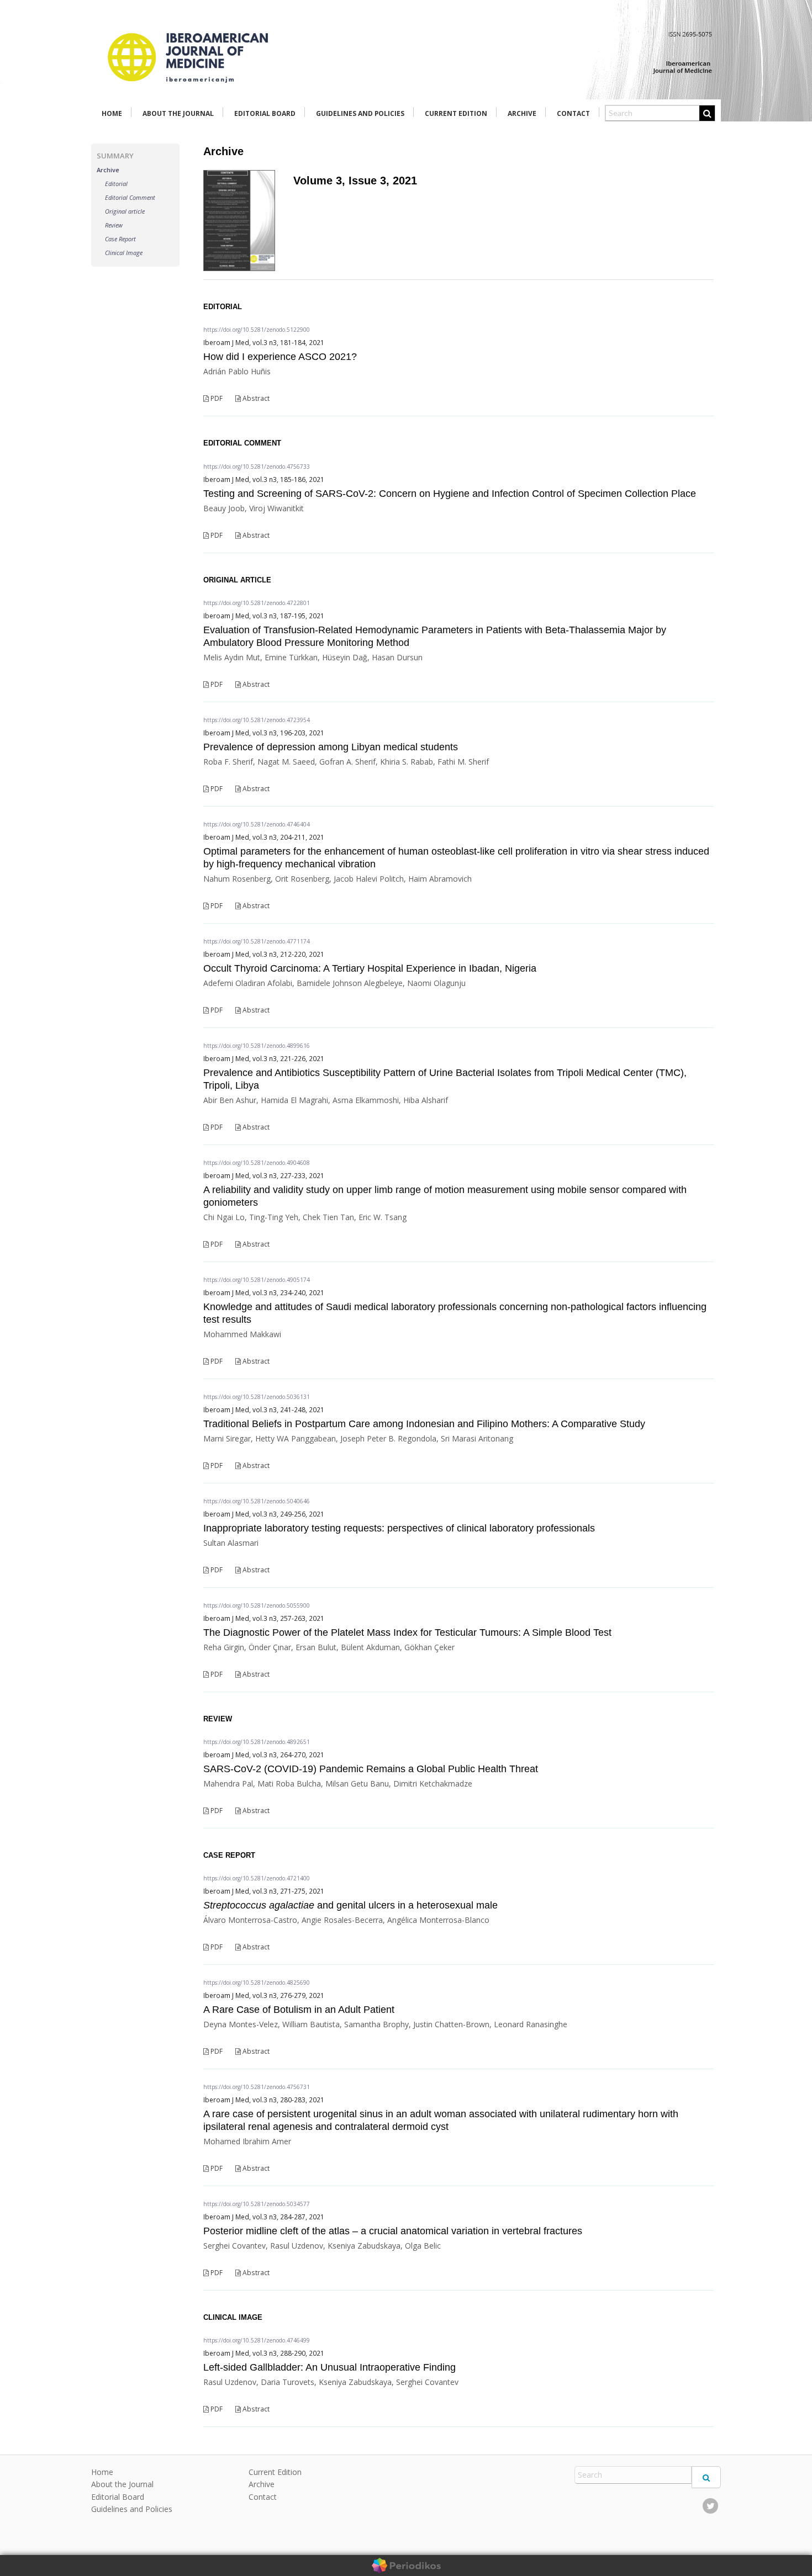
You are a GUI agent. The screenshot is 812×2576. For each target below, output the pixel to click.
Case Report (120, 239)
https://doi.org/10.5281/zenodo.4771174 (257, 941)
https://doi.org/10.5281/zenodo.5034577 (257, 2204)
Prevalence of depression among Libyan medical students (331, 747)
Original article (125, 211)
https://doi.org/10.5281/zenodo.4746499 (257, 2340)
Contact (573, 113)
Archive (522, 113)
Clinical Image (124, 253)
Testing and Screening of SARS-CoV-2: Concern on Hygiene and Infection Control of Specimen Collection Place (450, 494)
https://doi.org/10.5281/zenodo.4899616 (257, 1046)
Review (114, 225)
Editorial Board (265, 113)
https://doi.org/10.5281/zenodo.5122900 (257, 330)
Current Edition (456, 113)
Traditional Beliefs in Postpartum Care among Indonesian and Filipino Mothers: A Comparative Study (424, 1424)
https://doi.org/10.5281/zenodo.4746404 (257, 824)
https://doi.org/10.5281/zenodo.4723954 (257, 720)
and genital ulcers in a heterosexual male (350, 1905)
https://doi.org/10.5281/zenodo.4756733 (257, 467)
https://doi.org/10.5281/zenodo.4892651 (257, 1742)
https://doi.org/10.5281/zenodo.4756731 (257, 2087)
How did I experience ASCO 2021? (280, 357)
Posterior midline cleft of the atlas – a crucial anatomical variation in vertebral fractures (393, 2231)
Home (112, 113)
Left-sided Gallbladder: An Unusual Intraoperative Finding (329, 2367)
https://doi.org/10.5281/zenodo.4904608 (257, 1163)
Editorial (116, 184)
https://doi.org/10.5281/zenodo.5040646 (257, 1501)
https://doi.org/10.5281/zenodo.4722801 (257, 603)
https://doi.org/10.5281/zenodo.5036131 (257, 1397)
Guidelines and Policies (360, 113)
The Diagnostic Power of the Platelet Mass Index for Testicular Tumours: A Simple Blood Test (407, 1632)
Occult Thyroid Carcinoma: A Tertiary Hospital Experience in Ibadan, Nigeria (370, 968)
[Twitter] (710, 2506)
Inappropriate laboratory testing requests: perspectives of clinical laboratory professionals (399, 1528)
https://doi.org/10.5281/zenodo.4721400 (257, 1878)
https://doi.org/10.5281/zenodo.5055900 (257, 1605)
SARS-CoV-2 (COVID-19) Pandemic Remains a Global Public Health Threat (371, 1769)
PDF (216, 398)
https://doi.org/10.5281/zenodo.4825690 (257, 1983)
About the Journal (178, 113)
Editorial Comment (130, 197)
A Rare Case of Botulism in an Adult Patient (299, 2010)
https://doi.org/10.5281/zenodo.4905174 (257, 1280)
